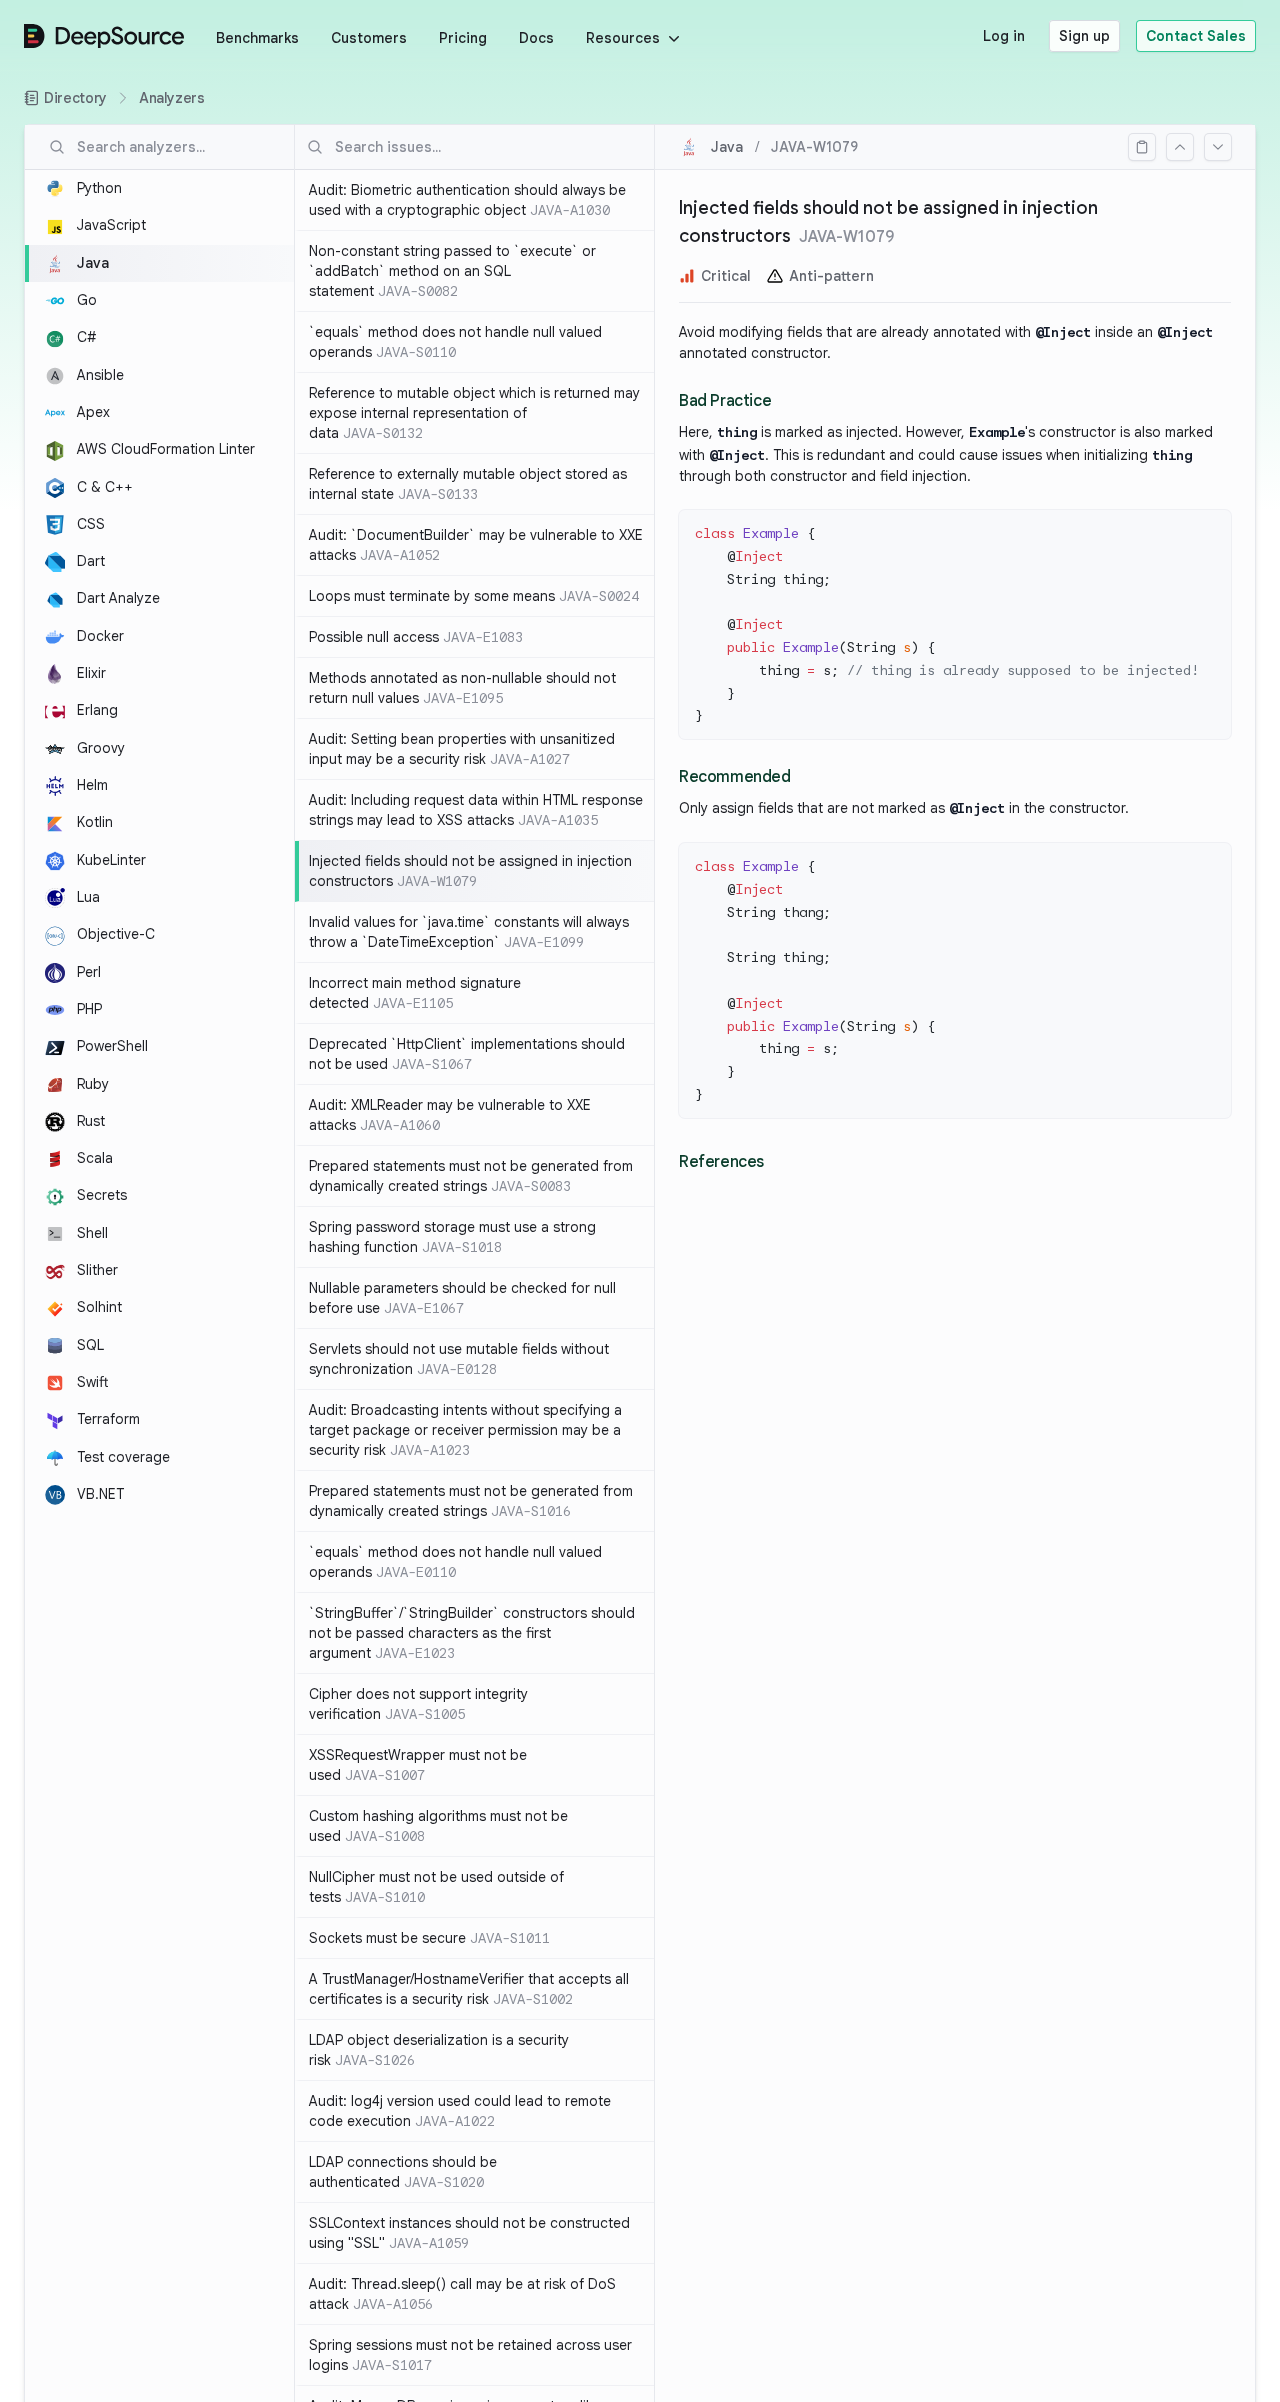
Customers (369, 38)
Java (727, 147)
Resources (623, 38)
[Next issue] (1218, 147)
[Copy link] (1142, 147)
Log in (1004, 36)
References (721, 1162)
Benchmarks (257, 38)
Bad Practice (725, 401)
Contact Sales (1196, 36)
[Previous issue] (1180, 147)
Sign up (1084, 36)
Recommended (735, 777)
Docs (536, 38)
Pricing (463, 38)
